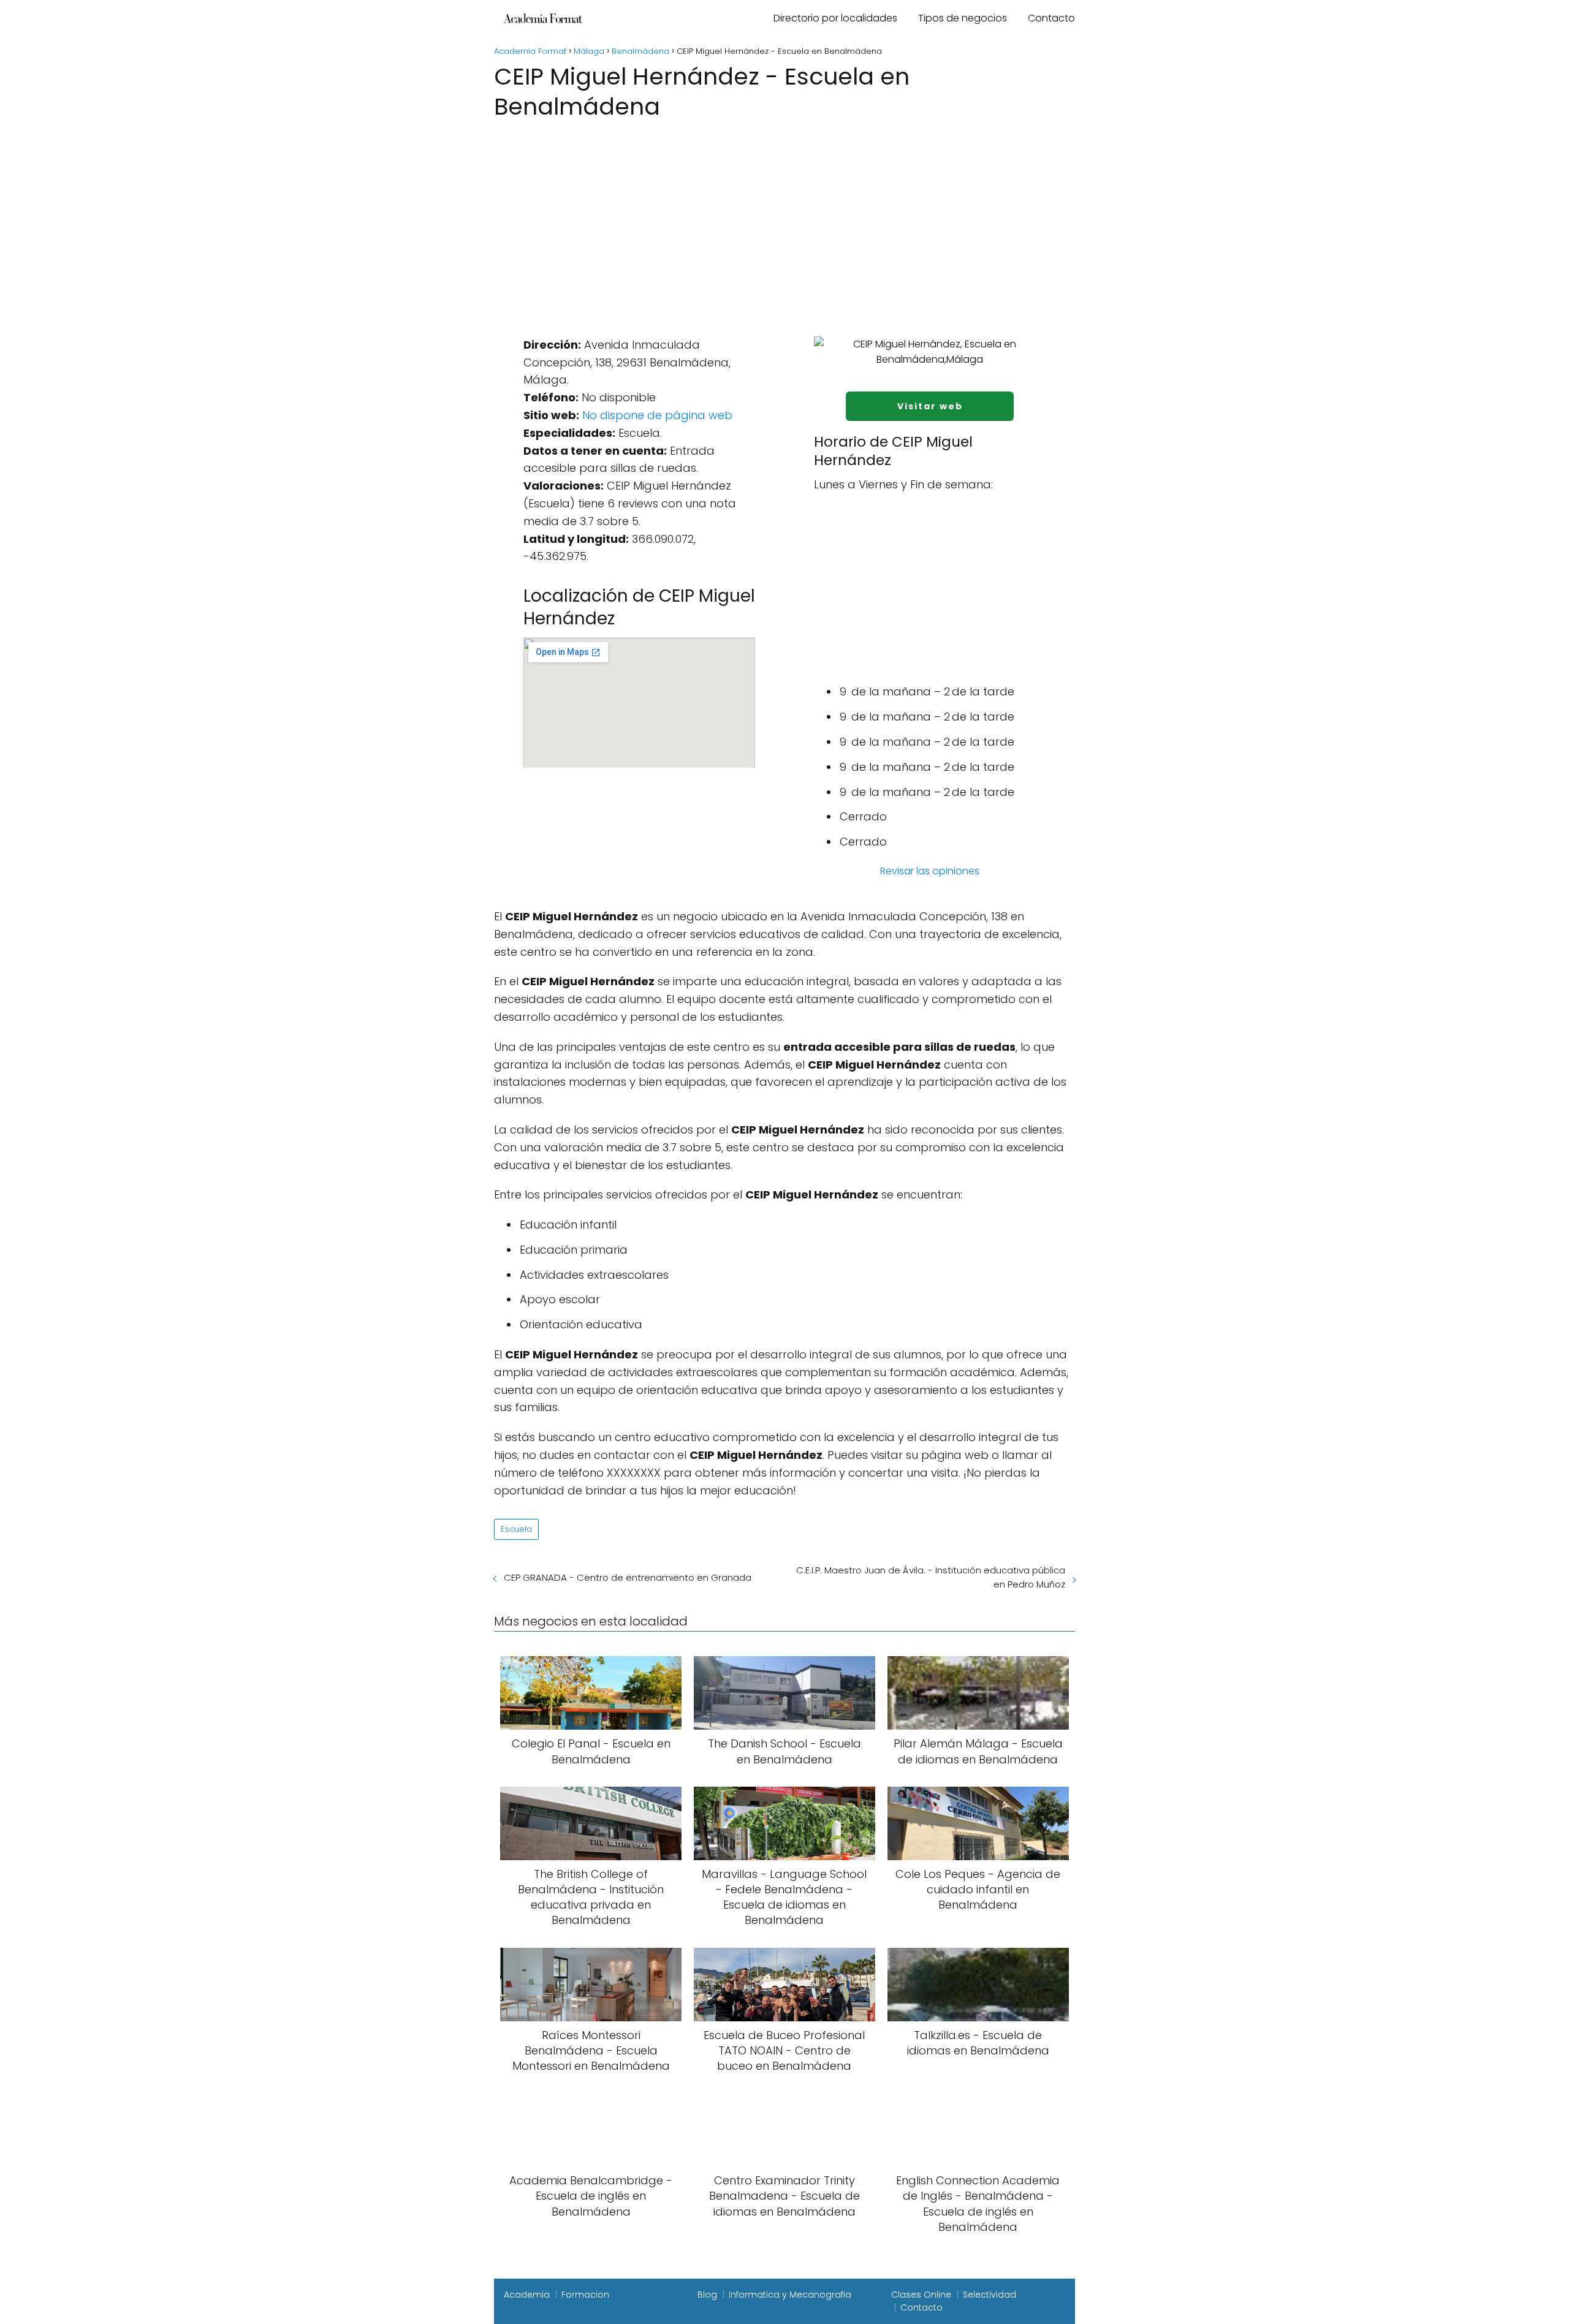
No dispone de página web (657, 415)
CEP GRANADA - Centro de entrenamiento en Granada (628, 1577)
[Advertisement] (784, 215)
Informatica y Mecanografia (790, 2295)
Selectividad (990, 2295)
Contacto (1051, 18)
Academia (527, 2295)
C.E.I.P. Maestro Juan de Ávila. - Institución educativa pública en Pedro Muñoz (931, 1577)
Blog (707, 2295)
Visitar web (930, 406)
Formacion (585, 2295)
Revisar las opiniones (930, 871)
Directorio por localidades (835, 18)
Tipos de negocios (963, 18)
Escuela (516, 1529)
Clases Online (921, 2295)
